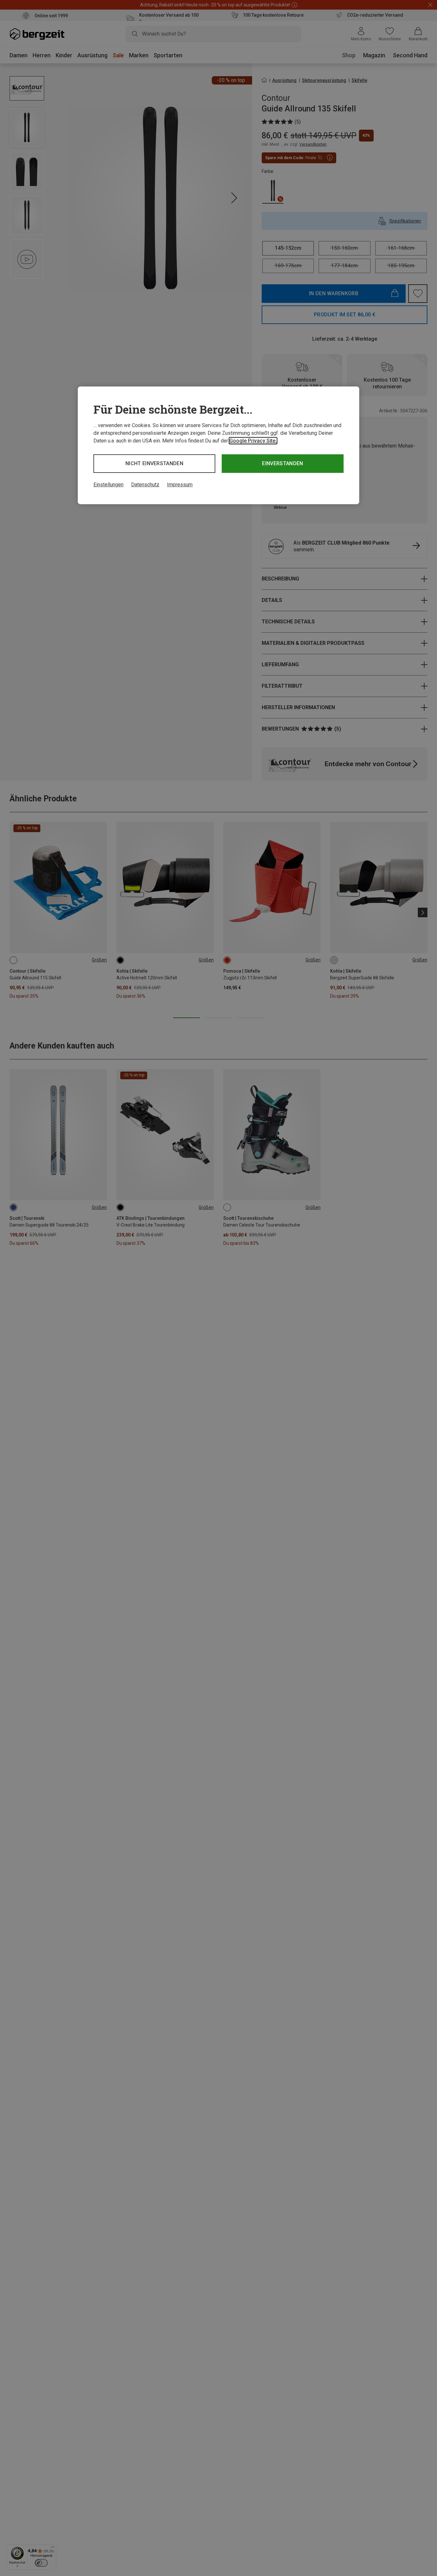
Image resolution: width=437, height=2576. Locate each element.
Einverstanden (282, 463)
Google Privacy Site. (253, 441)
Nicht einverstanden (154, 463)
